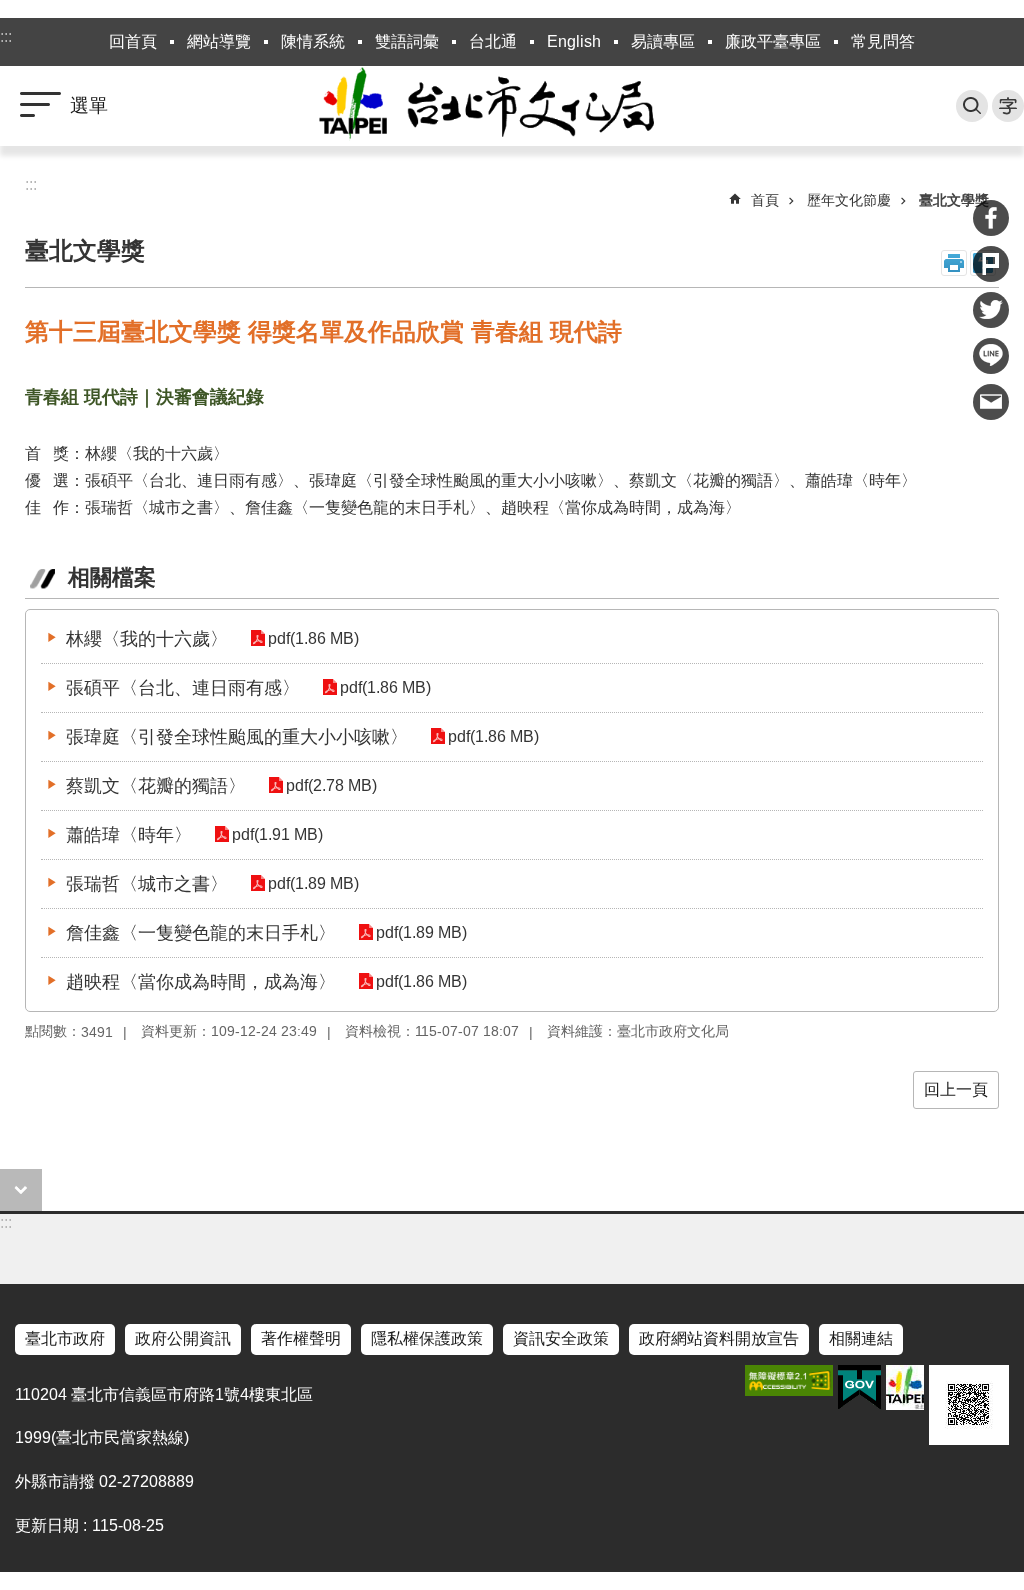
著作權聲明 (301, 1338)
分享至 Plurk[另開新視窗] (991, 264)
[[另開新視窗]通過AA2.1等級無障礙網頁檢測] (789, 1380)
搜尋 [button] (972, 106)
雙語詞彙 (407, 41)
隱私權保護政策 (427, 1338)
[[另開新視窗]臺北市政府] (905, 1387)
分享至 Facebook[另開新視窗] (991, 218)
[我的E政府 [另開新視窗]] (859, 1388)
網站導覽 (219, 41)
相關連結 (861, 1338)
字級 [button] (1008, 106)
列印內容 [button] (954, 263)
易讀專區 (663, 41)
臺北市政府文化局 (512, 106)
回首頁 (133, 41)
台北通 (493, 41)
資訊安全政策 (561, 1338)
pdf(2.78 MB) (331, 785)
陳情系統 (313, 41)
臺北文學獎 (954, 200)
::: (6, 36)
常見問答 (883, 41)
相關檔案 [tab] (112, 577)
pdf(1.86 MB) (313, 638)
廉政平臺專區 (773, 41)
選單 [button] (89, 105)
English (574, 41)
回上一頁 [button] (956, 1089)
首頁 (765, 200)
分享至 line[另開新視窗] (991, 356)
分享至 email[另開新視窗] (991, 402)
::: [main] (31, 184)
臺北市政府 (65, 1338)
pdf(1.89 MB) (313, 883)
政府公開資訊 (183, 1338)
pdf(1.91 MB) (277, 834)
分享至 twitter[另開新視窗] (991, 310)
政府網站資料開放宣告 (719, 1338)
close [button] (21, 1190)
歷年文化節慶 (849, 200)
